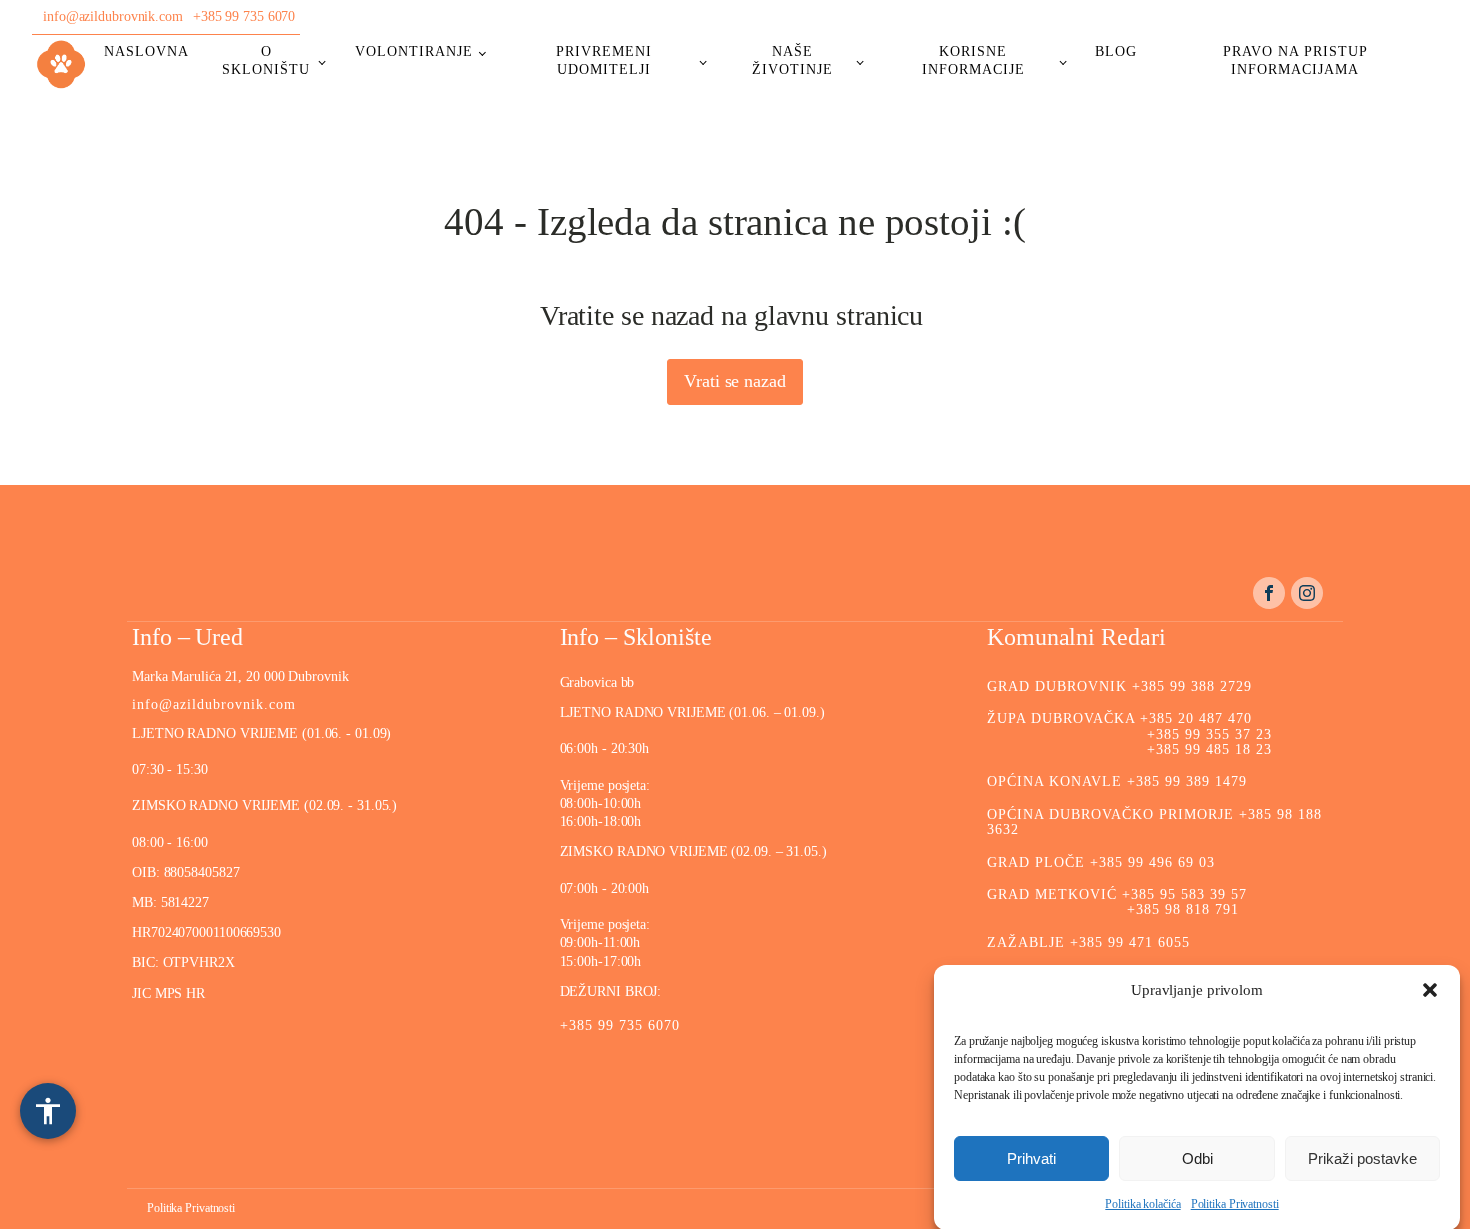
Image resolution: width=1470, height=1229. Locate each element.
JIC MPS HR (170, 993)
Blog (1116, 51)
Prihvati (1031, 1157)
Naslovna (146, 51)
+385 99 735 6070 (244, 16)
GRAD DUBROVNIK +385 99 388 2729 (1119, 686)
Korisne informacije (973, 60)
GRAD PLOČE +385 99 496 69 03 (1101, 862)
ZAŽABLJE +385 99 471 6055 (1088, 942)
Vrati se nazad (735, 381)
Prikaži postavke (1362, 1157)
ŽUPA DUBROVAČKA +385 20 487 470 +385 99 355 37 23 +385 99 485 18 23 (1129, 734)
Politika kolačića (1142, 1204)
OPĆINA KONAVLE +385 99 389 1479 (1117, 781)
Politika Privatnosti (1235, 1204)
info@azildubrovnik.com (113, 16)
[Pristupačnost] (48, 1111)
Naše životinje (792, 60)
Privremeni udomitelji (604, 60)
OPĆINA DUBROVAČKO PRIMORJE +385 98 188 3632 (1154, 822)
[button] (1430, 990)
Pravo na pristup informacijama (1295, 60)
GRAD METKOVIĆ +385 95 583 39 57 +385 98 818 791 (1117, 902)
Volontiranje (414, 51)
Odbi (1197, 1157)
